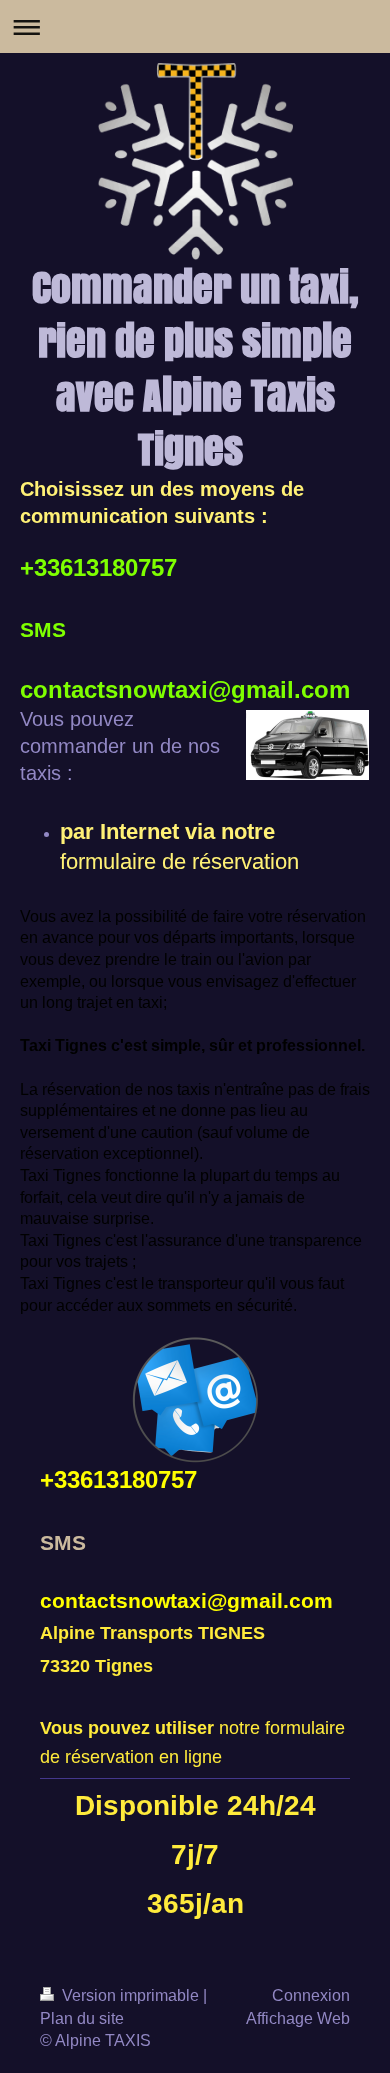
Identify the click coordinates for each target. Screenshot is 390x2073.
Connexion (311, 1995)
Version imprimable (130, 1995)
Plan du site (82, 2018)
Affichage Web (298, 2018)
